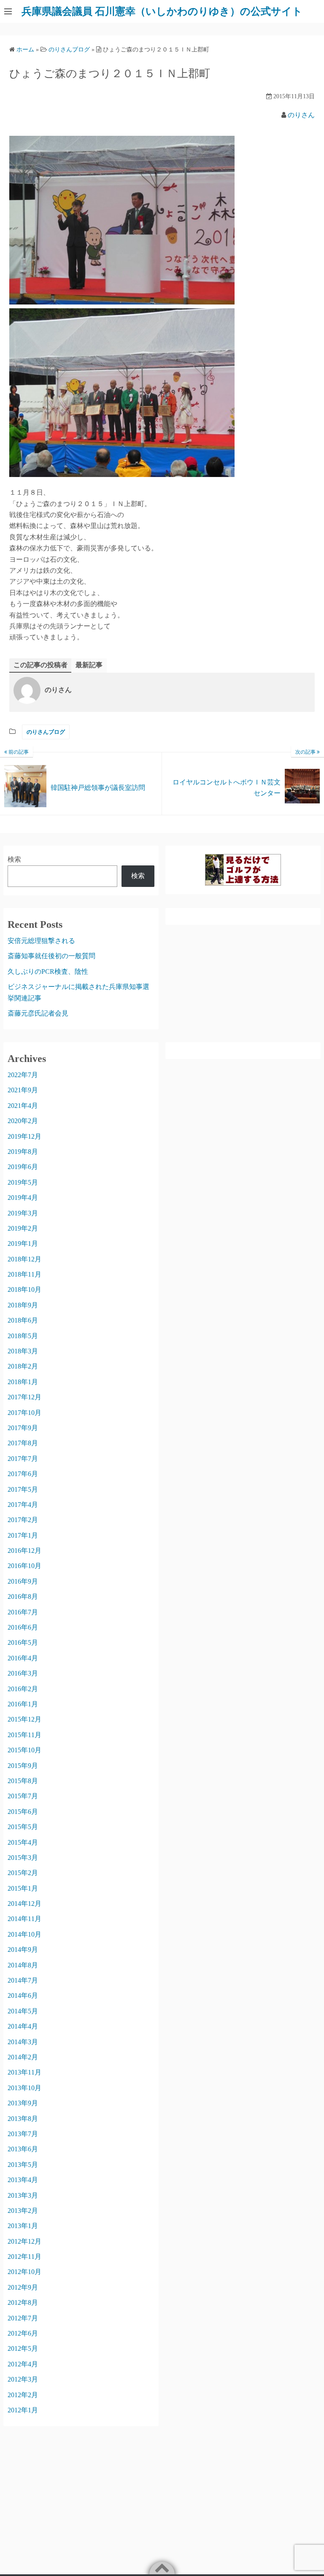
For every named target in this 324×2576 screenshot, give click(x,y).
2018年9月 (23, 1305)
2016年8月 (23, 1597)
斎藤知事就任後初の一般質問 (51, 956)
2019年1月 (23, 1244)
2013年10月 (24, 2088)
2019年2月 (23, 1228)
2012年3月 (23, 2379)
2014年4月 (23, 2026)
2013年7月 (23, 2134)
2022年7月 (23, 1075)
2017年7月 (23, 1459)
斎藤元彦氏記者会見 (38, 1013)
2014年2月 (23, 2057)
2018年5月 (23, 1336)
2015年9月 (23, 1766)
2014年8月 (23, 1965)
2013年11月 (24, 2072)
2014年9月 (23, 1950)
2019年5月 (23, 1182)
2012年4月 (23, 2364)
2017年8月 (23, 1443)
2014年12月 (24, 1904)
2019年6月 (23, 1167)
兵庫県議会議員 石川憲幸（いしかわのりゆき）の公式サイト (162, 11)
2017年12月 (24, 1397)
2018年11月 (24, 1274)
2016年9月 (23, 1581)
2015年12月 (24, 1719)
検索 (14, 859)
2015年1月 (23, 1888)
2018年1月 (23, 1382)
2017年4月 (23, 1505)
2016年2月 (23, 1689)
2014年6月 (23, 1995)
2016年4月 (23, 1658)
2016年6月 (23, 1627)
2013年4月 (23, 2180)
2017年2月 (23, 1520)
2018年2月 (23, 1366)
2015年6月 (23, 1812)
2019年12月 (24, 1136)
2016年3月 (23, 1673)
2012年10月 (24, 2272)
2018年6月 (23, 1320)
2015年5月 (23, 1827)
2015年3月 (23, 1858)
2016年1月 (23, 1704)
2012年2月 (23, 2395)
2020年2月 (23, 1121)
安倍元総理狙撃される (41, 941)
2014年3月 (23, 2042)
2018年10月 (24, 1289)
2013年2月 (23, 2211)
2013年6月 (23, 2149)
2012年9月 (23, 2287)
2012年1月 (23, 2410)
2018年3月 (23, 1351)
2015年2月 (23, 1873)
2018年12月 (24, 1259)
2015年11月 (24, 1735)
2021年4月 (23, 1106)
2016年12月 (24, 1551)
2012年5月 (23, 2348)
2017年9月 (23, 1428)
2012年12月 (24, 2241)
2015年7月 (23, 1796)
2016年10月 (24, 1566)
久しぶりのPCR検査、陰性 (48, 971)
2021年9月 (23, 1090)
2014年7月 (23, 1980)
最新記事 (89, 665)
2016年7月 (23, 1612)
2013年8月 (23, 2119)
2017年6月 (23, 1474)
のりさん (301, 115)
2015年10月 (24, 1750)
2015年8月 (23, 1781)
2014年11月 (24, 1919)
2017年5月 (23, 1489)
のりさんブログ (46, 732)
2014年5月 (23, 2011)
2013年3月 (23, 2195)
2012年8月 (23, 2303)
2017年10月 (24, 1413)
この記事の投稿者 (40, 665)
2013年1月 (23, 2226)
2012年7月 (23, 2318)
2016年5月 (23, 1642)
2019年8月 (23, 1152)
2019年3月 (23, 1213)
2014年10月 (24, 1934)
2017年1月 (23, 1535)
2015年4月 (23, 1842)
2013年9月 (23, 2103)
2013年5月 (23, 2165)
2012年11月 (24, 2257)
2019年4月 (23, 1198)
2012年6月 (23, 2333)
